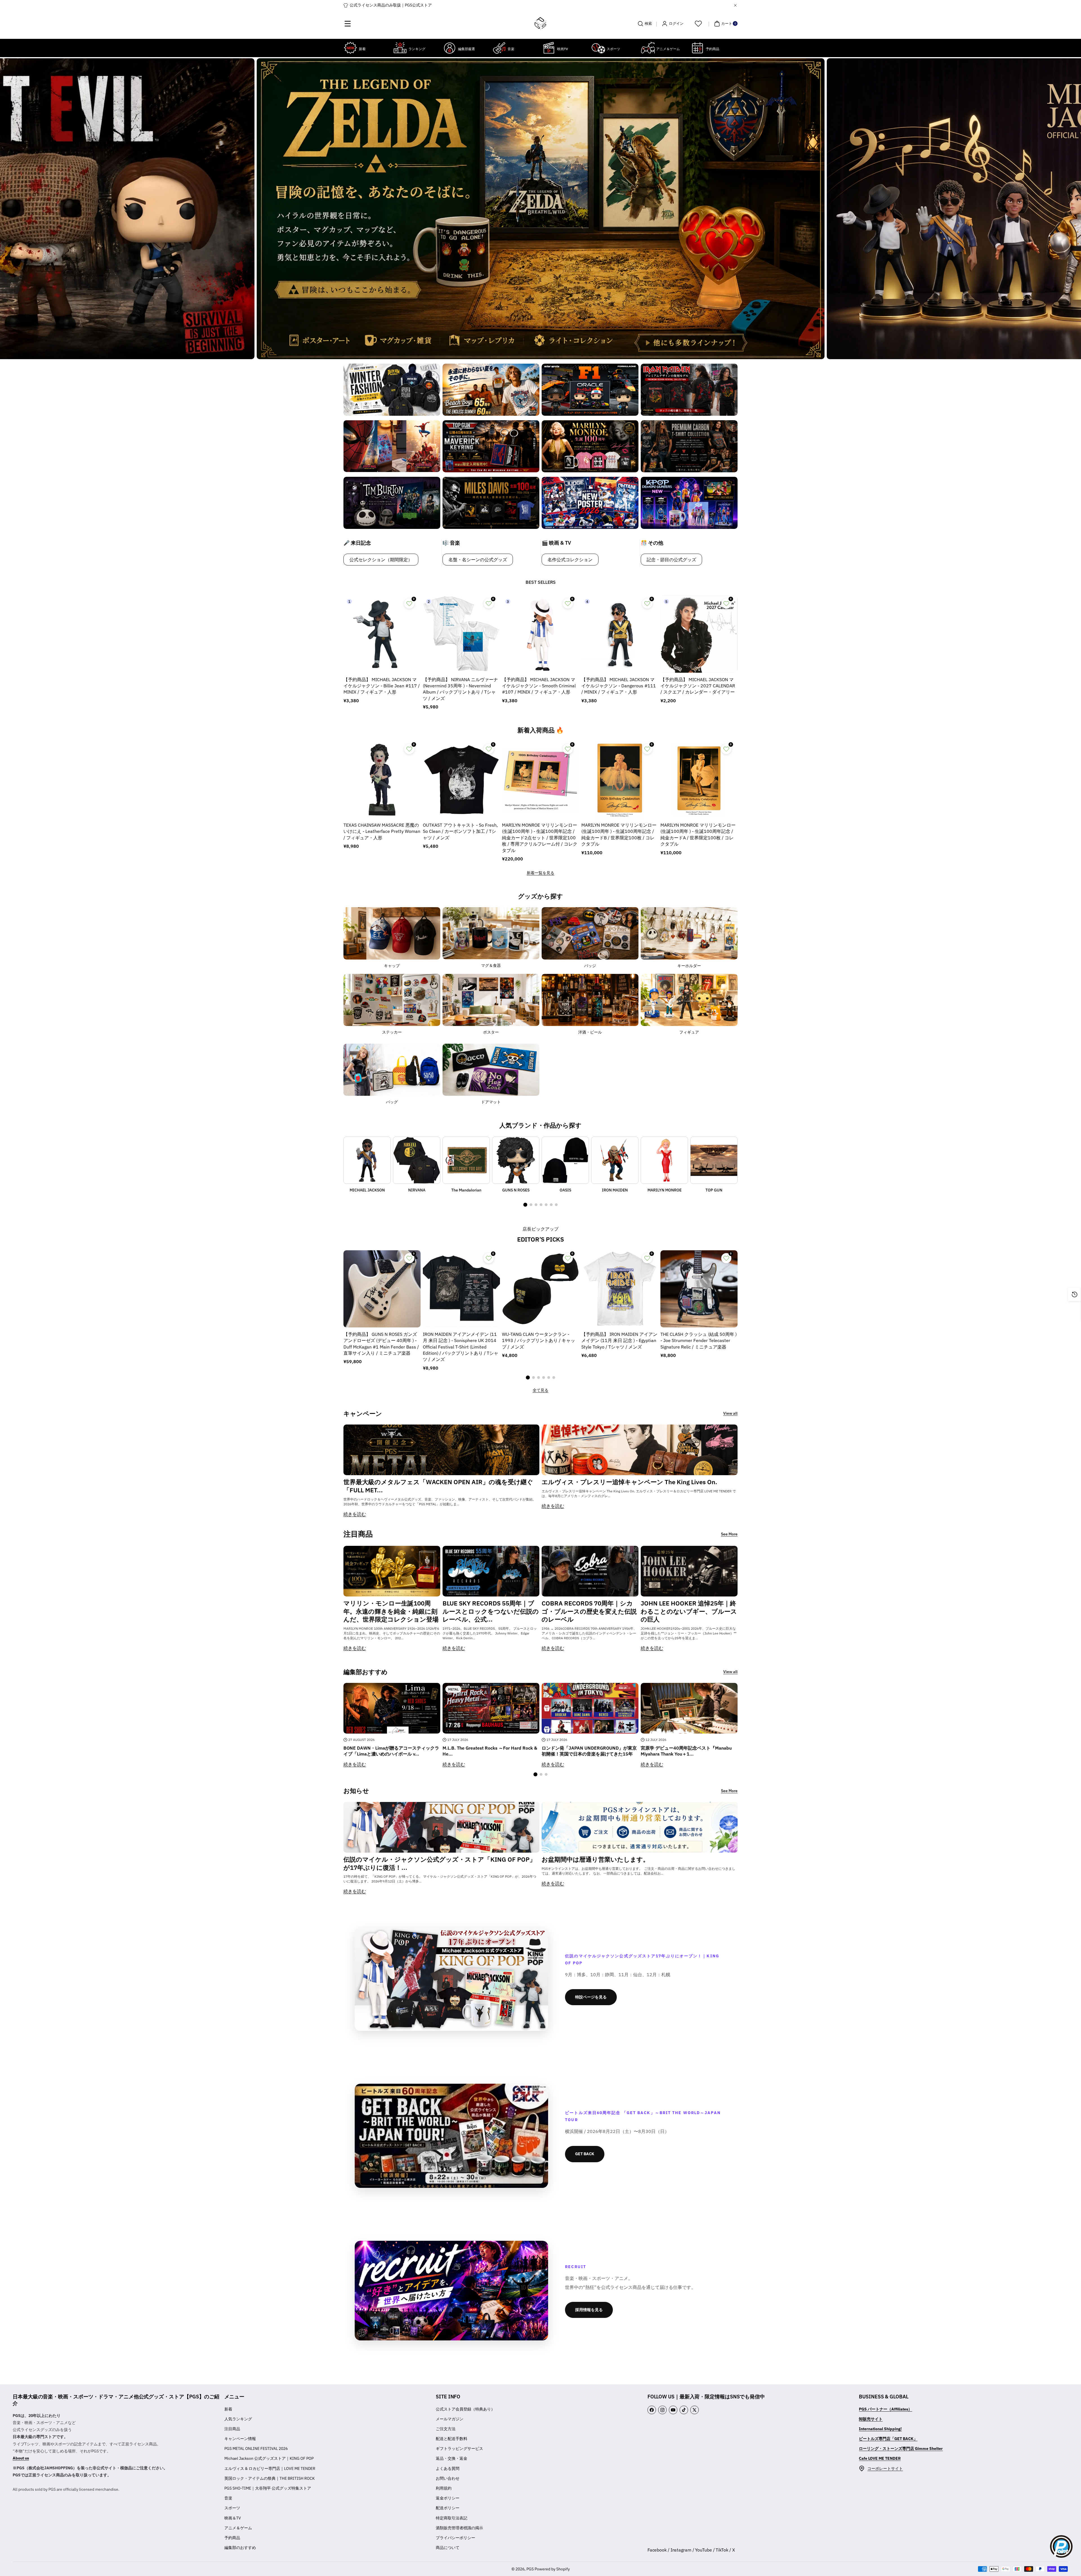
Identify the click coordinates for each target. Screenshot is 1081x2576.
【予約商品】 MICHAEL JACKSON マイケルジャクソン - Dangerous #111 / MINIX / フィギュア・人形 (619, 686)
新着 (228, 2409)
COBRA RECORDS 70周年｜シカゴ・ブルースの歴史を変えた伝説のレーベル (589, 1611)
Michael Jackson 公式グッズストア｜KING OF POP (269, 2458)
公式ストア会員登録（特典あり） (465, 2409)
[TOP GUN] (714, 1160)
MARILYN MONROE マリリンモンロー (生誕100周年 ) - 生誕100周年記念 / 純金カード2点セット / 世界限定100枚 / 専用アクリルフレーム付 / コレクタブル (540, 838)
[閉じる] (735, 5)
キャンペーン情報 (240, 2439)
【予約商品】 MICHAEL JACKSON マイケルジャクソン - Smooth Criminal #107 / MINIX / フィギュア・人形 (539, 686)
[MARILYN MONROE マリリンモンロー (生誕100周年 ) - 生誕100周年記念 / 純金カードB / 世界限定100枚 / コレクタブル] (620, 780)
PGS (530, 2569)
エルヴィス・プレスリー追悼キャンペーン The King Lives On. (629, 1482)
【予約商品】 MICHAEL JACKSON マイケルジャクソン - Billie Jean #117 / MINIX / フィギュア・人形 (382, 686)
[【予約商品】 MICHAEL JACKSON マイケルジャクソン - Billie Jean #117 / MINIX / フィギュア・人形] (382, 634)
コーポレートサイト (885, 2468)
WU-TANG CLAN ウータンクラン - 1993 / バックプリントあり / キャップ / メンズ (539, 1340)
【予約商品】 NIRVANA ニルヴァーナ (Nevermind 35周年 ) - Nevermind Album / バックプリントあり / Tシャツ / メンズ (460, 689)
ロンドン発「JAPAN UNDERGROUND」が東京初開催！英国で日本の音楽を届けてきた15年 (589, 1751)
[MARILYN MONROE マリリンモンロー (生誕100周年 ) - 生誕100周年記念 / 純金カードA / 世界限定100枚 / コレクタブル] (699, 780)
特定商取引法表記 (452, 2518)
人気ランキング (238, 2419)
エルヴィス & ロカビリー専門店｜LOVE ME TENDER (270, 2468)
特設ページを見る (591, 1997)
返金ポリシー (448, 2498)
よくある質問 (448, 2468)
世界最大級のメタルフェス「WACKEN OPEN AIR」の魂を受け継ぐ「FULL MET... (438, 1486)
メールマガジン (450, 2419)
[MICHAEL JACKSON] (367, 1160)
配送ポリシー (448, 2508)
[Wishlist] (698, 24)
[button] (348, 24)
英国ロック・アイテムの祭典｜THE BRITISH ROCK (270, 2478)
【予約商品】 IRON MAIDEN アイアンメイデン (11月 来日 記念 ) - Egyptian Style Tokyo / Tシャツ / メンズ (619, 1340)
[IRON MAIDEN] (615, 1160)
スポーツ (232, 2508)
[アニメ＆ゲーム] (648, 48)
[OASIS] (565, 1160)
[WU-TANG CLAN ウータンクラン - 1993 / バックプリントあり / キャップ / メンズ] (540, 1289)
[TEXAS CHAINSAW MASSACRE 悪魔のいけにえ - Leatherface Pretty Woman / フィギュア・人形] (382, 780)
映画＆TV (233, 2518)
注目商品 (232, 2429)
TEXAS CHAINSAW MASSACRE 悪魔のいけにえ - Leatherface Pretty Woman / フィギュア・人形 (382, 831)
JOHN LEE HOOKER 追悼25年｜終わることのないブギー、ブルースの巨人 (689, 1611)
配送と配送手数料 (452, 2439)
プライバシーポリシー (455, 2538)
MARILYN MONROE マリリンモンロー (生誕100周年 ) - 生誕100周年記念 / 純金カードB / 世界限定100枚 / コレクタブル (619, 834)
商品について (448, 2548)
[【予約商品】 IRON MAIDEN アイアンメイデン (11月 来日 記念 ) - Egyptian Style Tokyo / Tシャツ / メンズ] (620, 1289)
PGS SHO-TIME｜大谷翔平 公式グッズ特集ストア (268, 2488)
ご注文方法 (446, 2429)
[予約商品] (697, 48)
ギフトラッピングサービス (459, 2448)
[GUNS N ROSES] (516, 1160)
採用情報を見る (589, 2310)
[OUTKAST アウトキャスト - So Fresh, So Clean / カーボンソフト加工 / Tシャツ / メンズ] (461, 780)
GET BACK (585, 2154)
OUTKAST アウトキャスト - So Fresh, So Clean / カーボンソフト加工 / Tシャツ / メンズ (460, 831)
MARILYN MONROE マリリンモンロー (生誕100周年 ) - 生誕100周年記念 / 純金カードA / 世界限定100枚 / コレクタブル (698, 834)
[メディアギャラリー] (392, 390)
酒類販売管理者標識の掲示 (459, 2528)
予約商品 (232, 2538)
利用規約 (444, 2488)
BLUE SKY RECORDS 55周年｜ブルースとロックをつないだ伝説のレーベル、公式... (491, 1611)
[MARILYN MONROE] (664, 1160)
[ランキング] (400, 48)
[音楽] (499, 48)
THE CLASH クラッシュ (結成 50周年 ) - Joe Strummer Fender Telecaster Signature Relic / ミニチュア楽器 (699, 1340)
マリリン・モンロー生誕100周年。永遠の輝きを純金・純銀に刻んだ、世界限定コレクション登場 (391, 1611)
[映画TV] (549, 48)
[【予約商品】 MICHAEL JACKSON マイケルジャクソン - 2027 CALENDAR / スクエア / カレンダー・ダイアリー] (699, 634)
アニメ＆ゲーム (238, 2528)
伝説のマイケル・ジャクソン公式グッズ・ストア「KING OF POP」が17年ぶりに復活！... (440, 1863)
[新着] (350, 48)
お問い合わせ (448, 2478)
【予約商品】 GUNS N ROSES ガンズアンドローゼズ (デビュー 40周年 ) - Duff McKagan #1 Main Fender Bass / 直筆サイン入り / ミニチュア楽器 (381, 1344)
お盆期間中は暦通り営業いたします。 (595, 1859)
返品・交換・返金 (452, 2458)
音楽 (228, 2498)
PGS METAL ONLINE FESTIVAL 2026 (256, 2448)
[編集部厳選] (450, 48)
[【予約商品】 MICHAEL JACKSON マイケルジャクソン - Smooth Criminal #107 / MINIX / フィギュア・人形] (540, 634)
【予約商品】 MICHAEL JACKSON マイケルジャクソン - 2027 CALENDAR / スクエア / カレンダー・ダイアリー (698, 686)
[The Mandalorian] (466, 1160)
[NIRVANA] (417, 1160)
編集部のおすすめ (240, 2548)
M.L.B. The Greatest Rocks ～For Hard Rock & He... (490, 1751)
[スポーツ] (598, 48)
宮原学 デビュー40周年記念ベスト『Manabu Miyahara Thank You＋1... (686, 1751)
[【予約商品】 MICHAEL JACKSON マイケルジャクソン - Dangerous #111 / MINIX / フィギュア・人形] (620, 634)
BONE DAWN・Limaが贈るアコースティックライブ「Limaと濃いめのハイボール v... (391, 1751)
